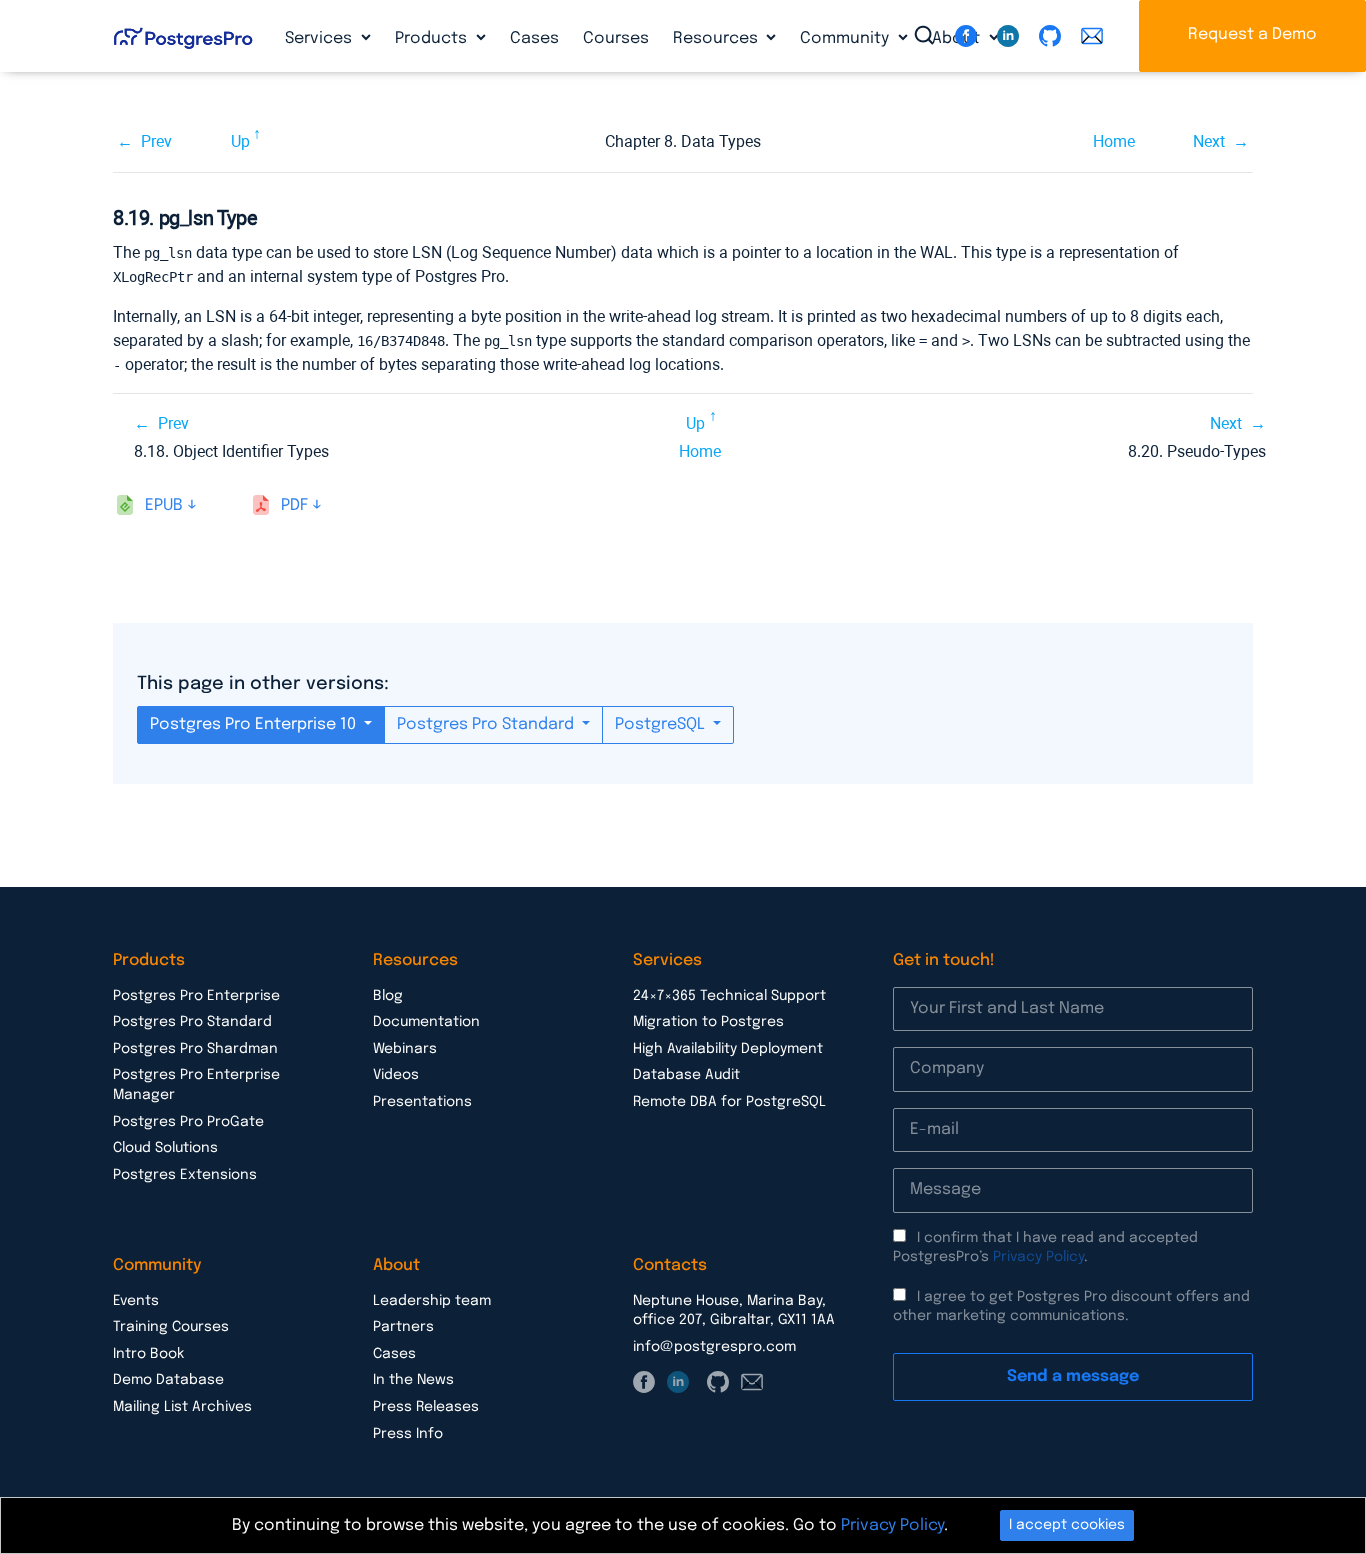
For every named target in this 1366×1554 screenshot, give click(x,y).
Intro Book (148, 1354)
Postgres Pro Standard (487, 724)
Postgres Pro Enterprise (196, 996)
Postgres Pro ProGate (188, 1122)
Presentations (422, 1102)
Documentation (426, 1022)
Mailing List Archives (182, 1407)
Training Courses (171, 1327)
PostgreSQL (662, 724)
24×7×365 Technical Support (729, 996)
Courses (616, 38)
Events (136, 1301)
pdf (294, 505)
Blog (388, 996)
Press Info (408, 1434)
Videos (396, 1075)
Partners (403, 1327)
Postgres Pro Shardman (195, 1049)
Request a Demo (1252, 34)
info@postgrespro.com (714, 1347)
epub (164, 505)
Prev (156, 141)
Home (1114, 141)
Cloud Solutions (165, 1148)
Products (433, 38)
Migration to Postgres (708, 1022)
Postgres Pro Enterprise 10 (255, 724)
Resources (717, 38)
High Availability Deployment (728, 1049)
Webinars (405, 1049)
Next (1209, 141)
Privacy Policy (1038, 1257)
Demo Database (168, 1380)
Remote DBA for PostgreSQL (729, 1102)
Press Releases (426, 1407)
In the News (413, 1380)
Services (320, 38)
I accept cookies (1067, 1525)
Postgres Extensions (185, 1175)
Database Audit (686, 1075)
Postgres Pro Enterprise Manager (196, 1085)
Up (240, 141)
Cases (534, 38)
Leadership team (432, 1301)
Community (846, 38)
